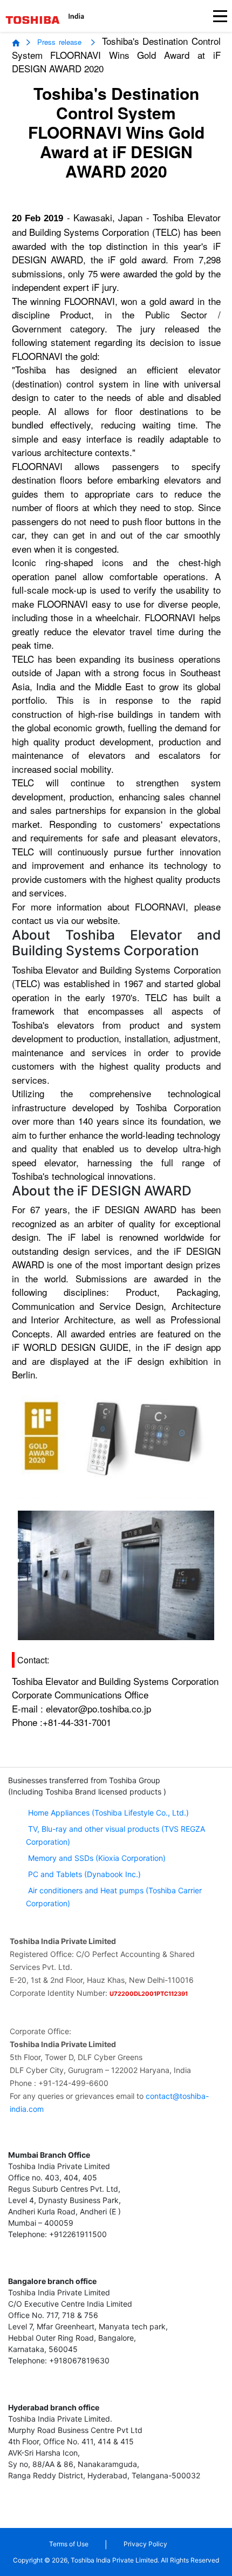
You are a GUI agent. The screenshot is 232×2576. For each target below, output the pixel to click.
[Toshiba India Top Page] (33, 20)
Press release (61, 42)
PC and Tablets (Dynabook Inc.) (83, 1874)
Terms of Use (69, 2544)
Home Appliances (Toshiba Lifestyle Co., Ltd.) (108, 1813)
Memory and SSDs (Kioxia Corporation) (96, 1858)
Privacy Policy (145, 2544)
